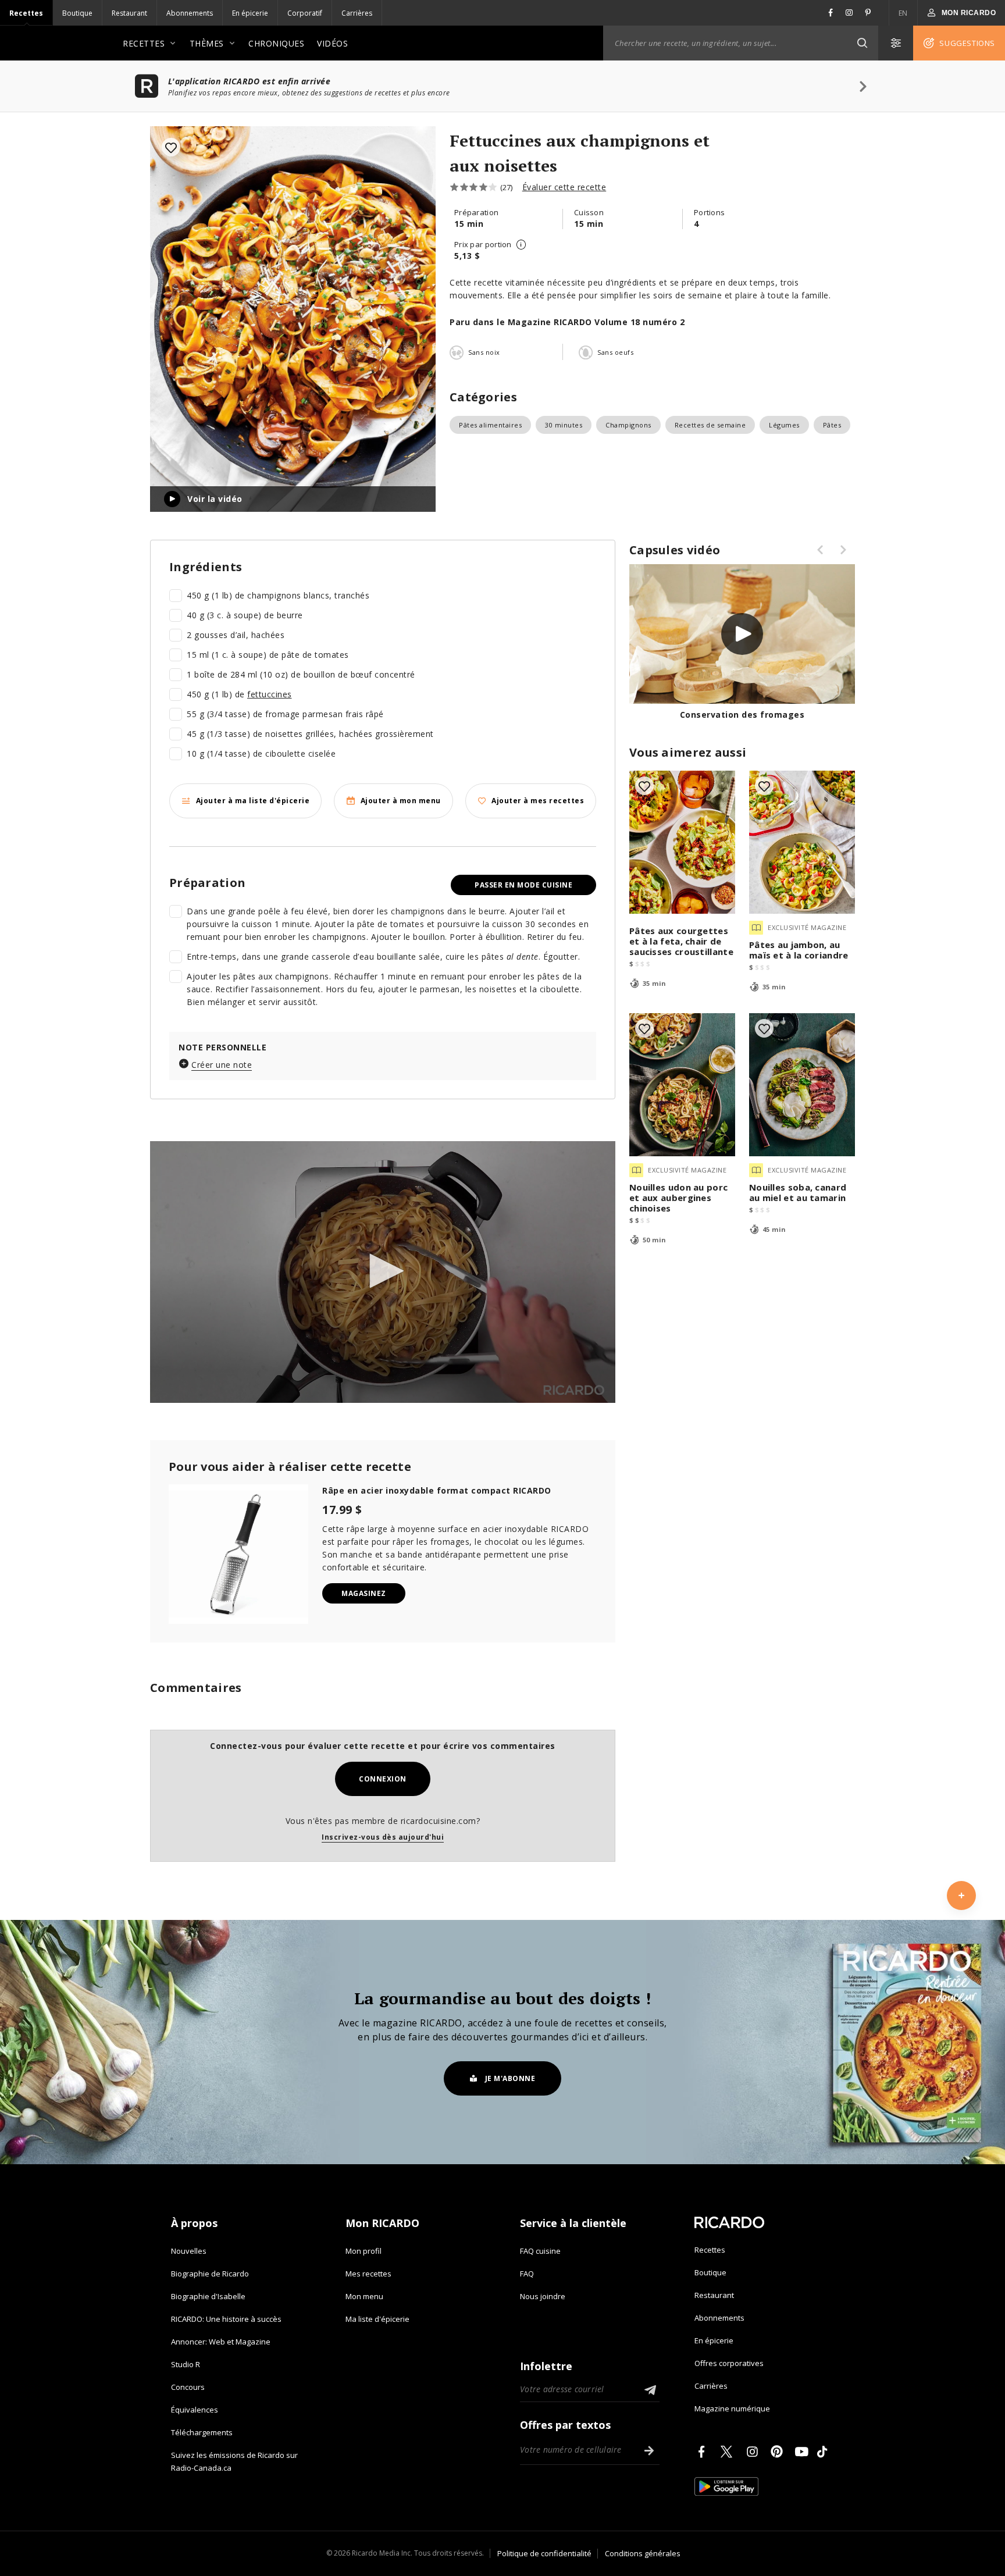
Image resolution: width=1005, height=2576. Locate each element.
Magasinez (364, 1593)
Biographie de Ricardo (210, 2274)
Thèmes (207, 43)
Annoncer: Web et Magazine (221, 2342)
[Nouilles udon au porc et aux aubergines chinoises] (682, 1085)
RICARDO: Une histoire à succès (226, 2319)
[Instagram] (754, 2452)
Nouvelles (189, 2251)
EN (903, 13)
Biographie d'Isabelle (208, 2296)
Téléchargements (202, 2432)
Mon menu (364, 2296)
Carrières (357, 13)
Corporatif (305, 13)
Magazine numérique (732, 2408)
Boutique (77, 13)
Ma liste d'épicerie (377, 2319)
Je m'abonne (510, 2078)
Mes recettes (368, 2274)
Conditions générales (643, 2553)
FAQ (527, 2274)
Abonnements (190, 13)
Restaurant (129, 13)
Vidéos (332, 43)
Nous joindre (543, 2296)
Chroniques (276, 43)
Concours (188, 2387)
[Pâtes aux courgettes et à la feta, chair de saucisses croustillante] (682, 842)
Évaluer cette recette (564, 187)
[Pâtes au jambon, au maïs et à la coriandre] (802, 842)
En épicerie (250, 13)
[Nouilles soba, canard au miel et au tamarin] (802, 1085)
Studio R (186, 2364)
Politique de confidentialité (544, 2553)
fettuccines (270, 694)
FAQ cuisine (540, 2251)
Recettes (26, 13)
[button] (862, 43)
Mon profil (363, 2251)
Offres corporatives (729, 2363)
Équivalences (195, 2410)
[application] (383, 1272)
